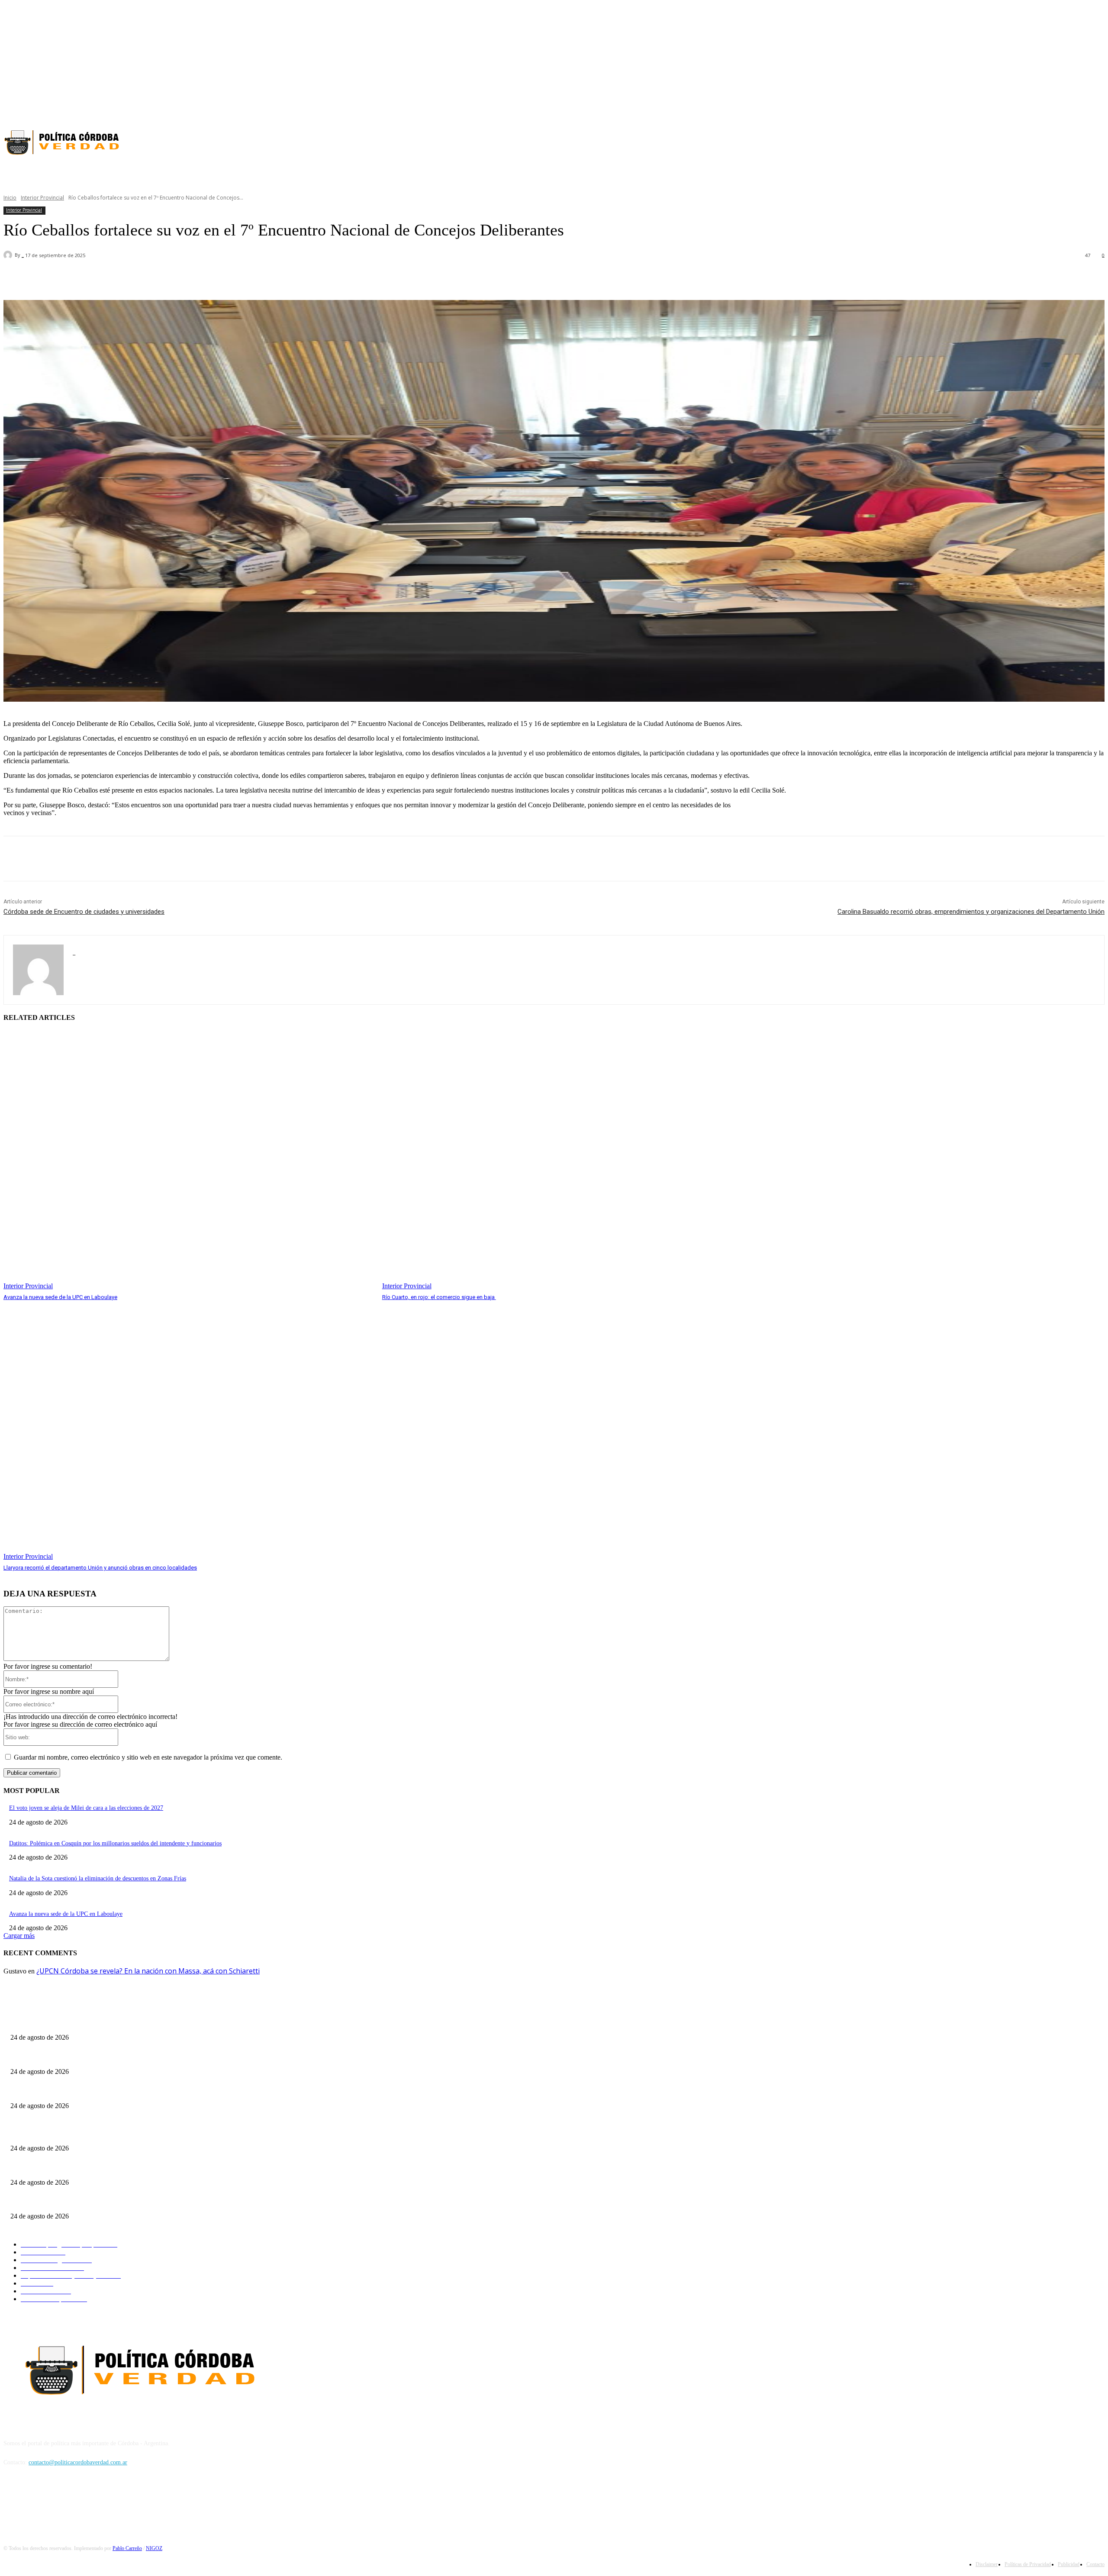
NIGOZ (154, 2548)
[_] (9, 255)
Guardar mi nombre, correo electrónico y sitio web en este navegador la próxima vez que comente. (148, 1757)
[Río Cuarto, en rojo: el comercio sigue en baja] (567, 1161)
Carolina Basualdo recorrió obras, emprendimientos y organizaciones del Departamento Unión (971, 912)
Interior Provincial (42, 198)
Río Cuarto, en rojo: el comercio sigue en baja (439, 1297)
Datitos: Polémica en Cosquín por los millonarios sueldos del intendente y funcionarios (115, 1843)
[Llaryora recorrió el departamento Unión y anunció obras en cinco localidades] (188, 1431)
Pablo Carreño (127, 2548)
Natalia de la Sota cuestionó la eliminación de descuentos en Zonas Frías (98, 1878)
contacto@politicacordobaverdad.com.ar (78, 2462)
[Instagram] (1084, 108)
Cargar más (19, 1936)
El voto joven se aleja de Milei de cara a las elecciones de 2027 (86, 1808)
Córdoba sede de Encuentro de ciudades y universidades (84, 912)
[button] (450, 172)
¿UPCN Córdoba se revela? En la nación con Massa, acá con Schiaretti (148, 1971)
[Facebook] (1069, 108)
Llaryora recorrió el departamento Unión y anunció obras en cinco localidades (100, 1568)
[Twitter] (1099, 108)
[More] (249, 278)
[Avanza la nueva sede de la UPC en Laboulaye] (188, 1161)
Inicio (10, 198)
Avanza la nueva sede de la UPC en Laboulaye (60, 1297)
